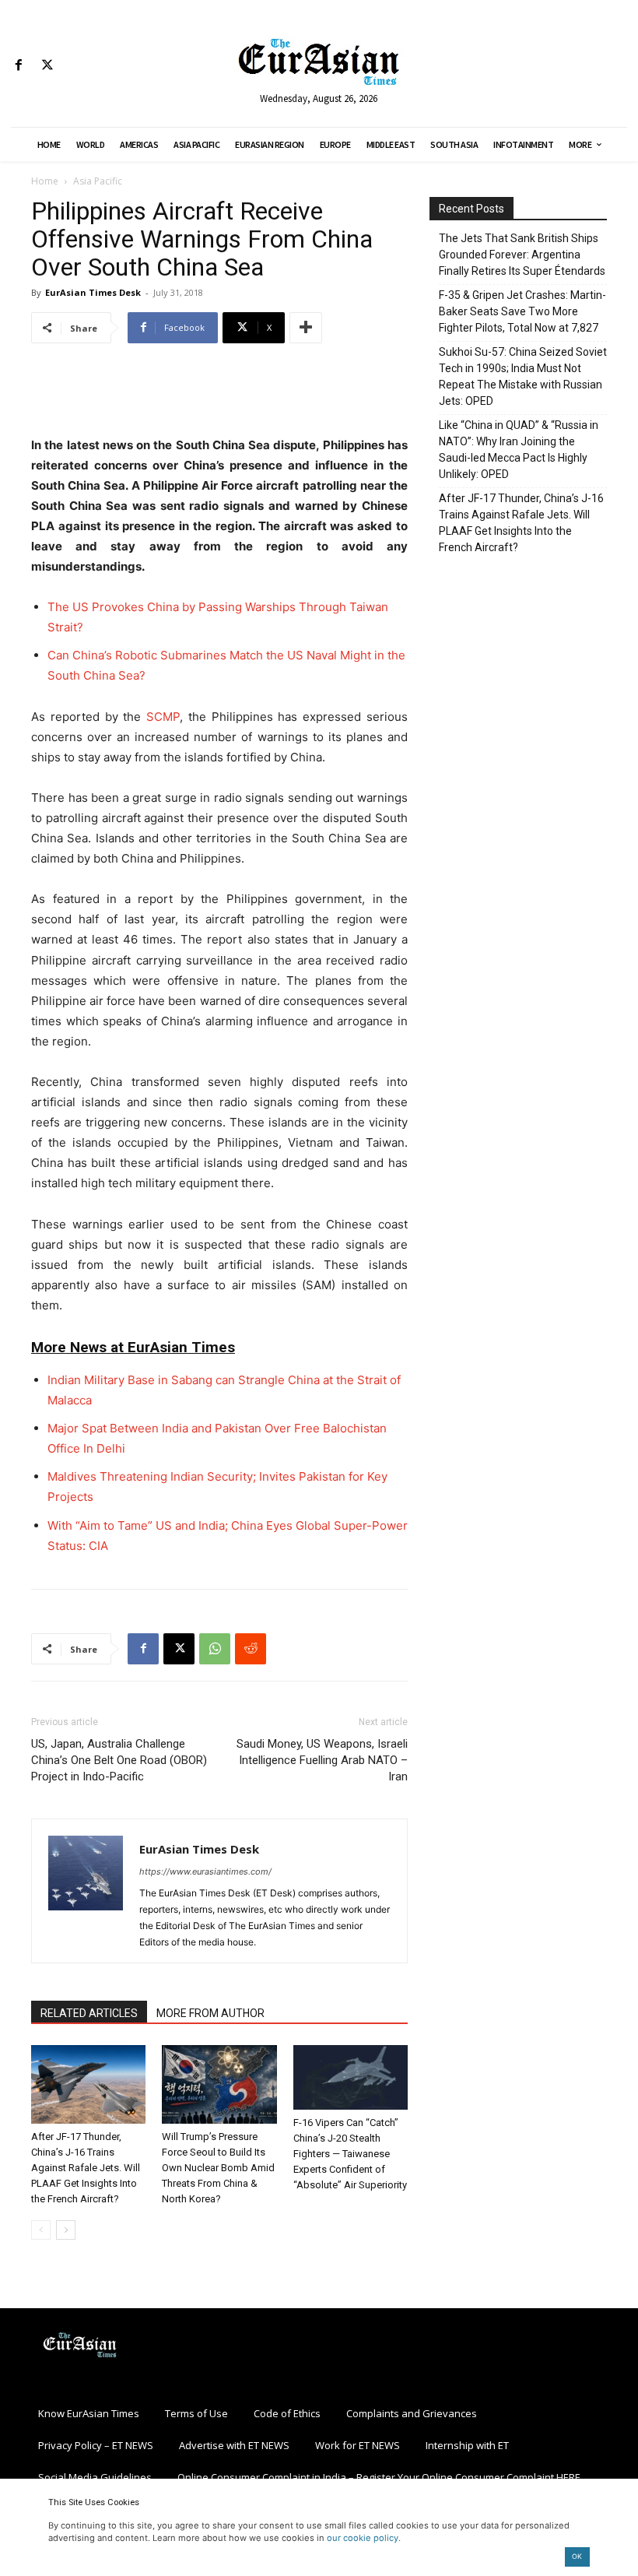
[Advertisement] (219, 395)
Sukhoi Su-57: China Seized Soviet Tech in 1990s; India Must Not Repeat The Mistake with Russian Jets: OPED (523, 376)
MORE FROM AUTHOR (210, 2013)
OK (577, 2556)
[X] (47, 66)
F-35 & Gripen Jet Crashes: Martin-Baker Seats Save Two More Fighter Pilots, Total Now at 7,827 (522, 311)
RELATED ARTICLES (89, 2013)
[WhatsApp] (215, 1649)
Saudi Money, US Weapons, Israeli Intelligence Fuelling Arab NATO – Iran (322, 1760)
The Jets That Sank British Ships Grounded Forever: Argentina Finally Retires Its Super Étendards (522, 255)
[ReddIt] (251, 1649)
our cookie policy (363, 2538)
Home (45, 181)
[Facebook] (18, 66)
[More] (306, 328)
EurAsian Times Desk (93, 292)
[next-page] (66, 2230)
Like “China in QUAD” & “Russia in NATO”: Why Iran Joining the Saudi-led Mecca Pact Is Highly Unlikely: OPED (519, 450)
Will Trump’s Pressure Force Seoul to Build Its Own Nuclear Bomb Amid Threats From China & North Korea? (218, 2168)
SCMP (163, 717)
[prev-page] (41, 2230)
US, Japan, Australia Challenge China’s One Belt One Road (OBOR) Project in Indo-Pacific (119, 1760)
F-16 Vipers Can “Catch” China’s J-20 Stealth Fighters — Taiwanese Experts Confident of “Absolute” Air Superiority (350, 2154)
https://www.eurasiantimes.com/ (205, 1871)
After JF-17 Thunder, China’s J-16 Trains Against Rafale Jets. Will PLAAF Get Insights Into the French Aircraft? (86, 2168)
